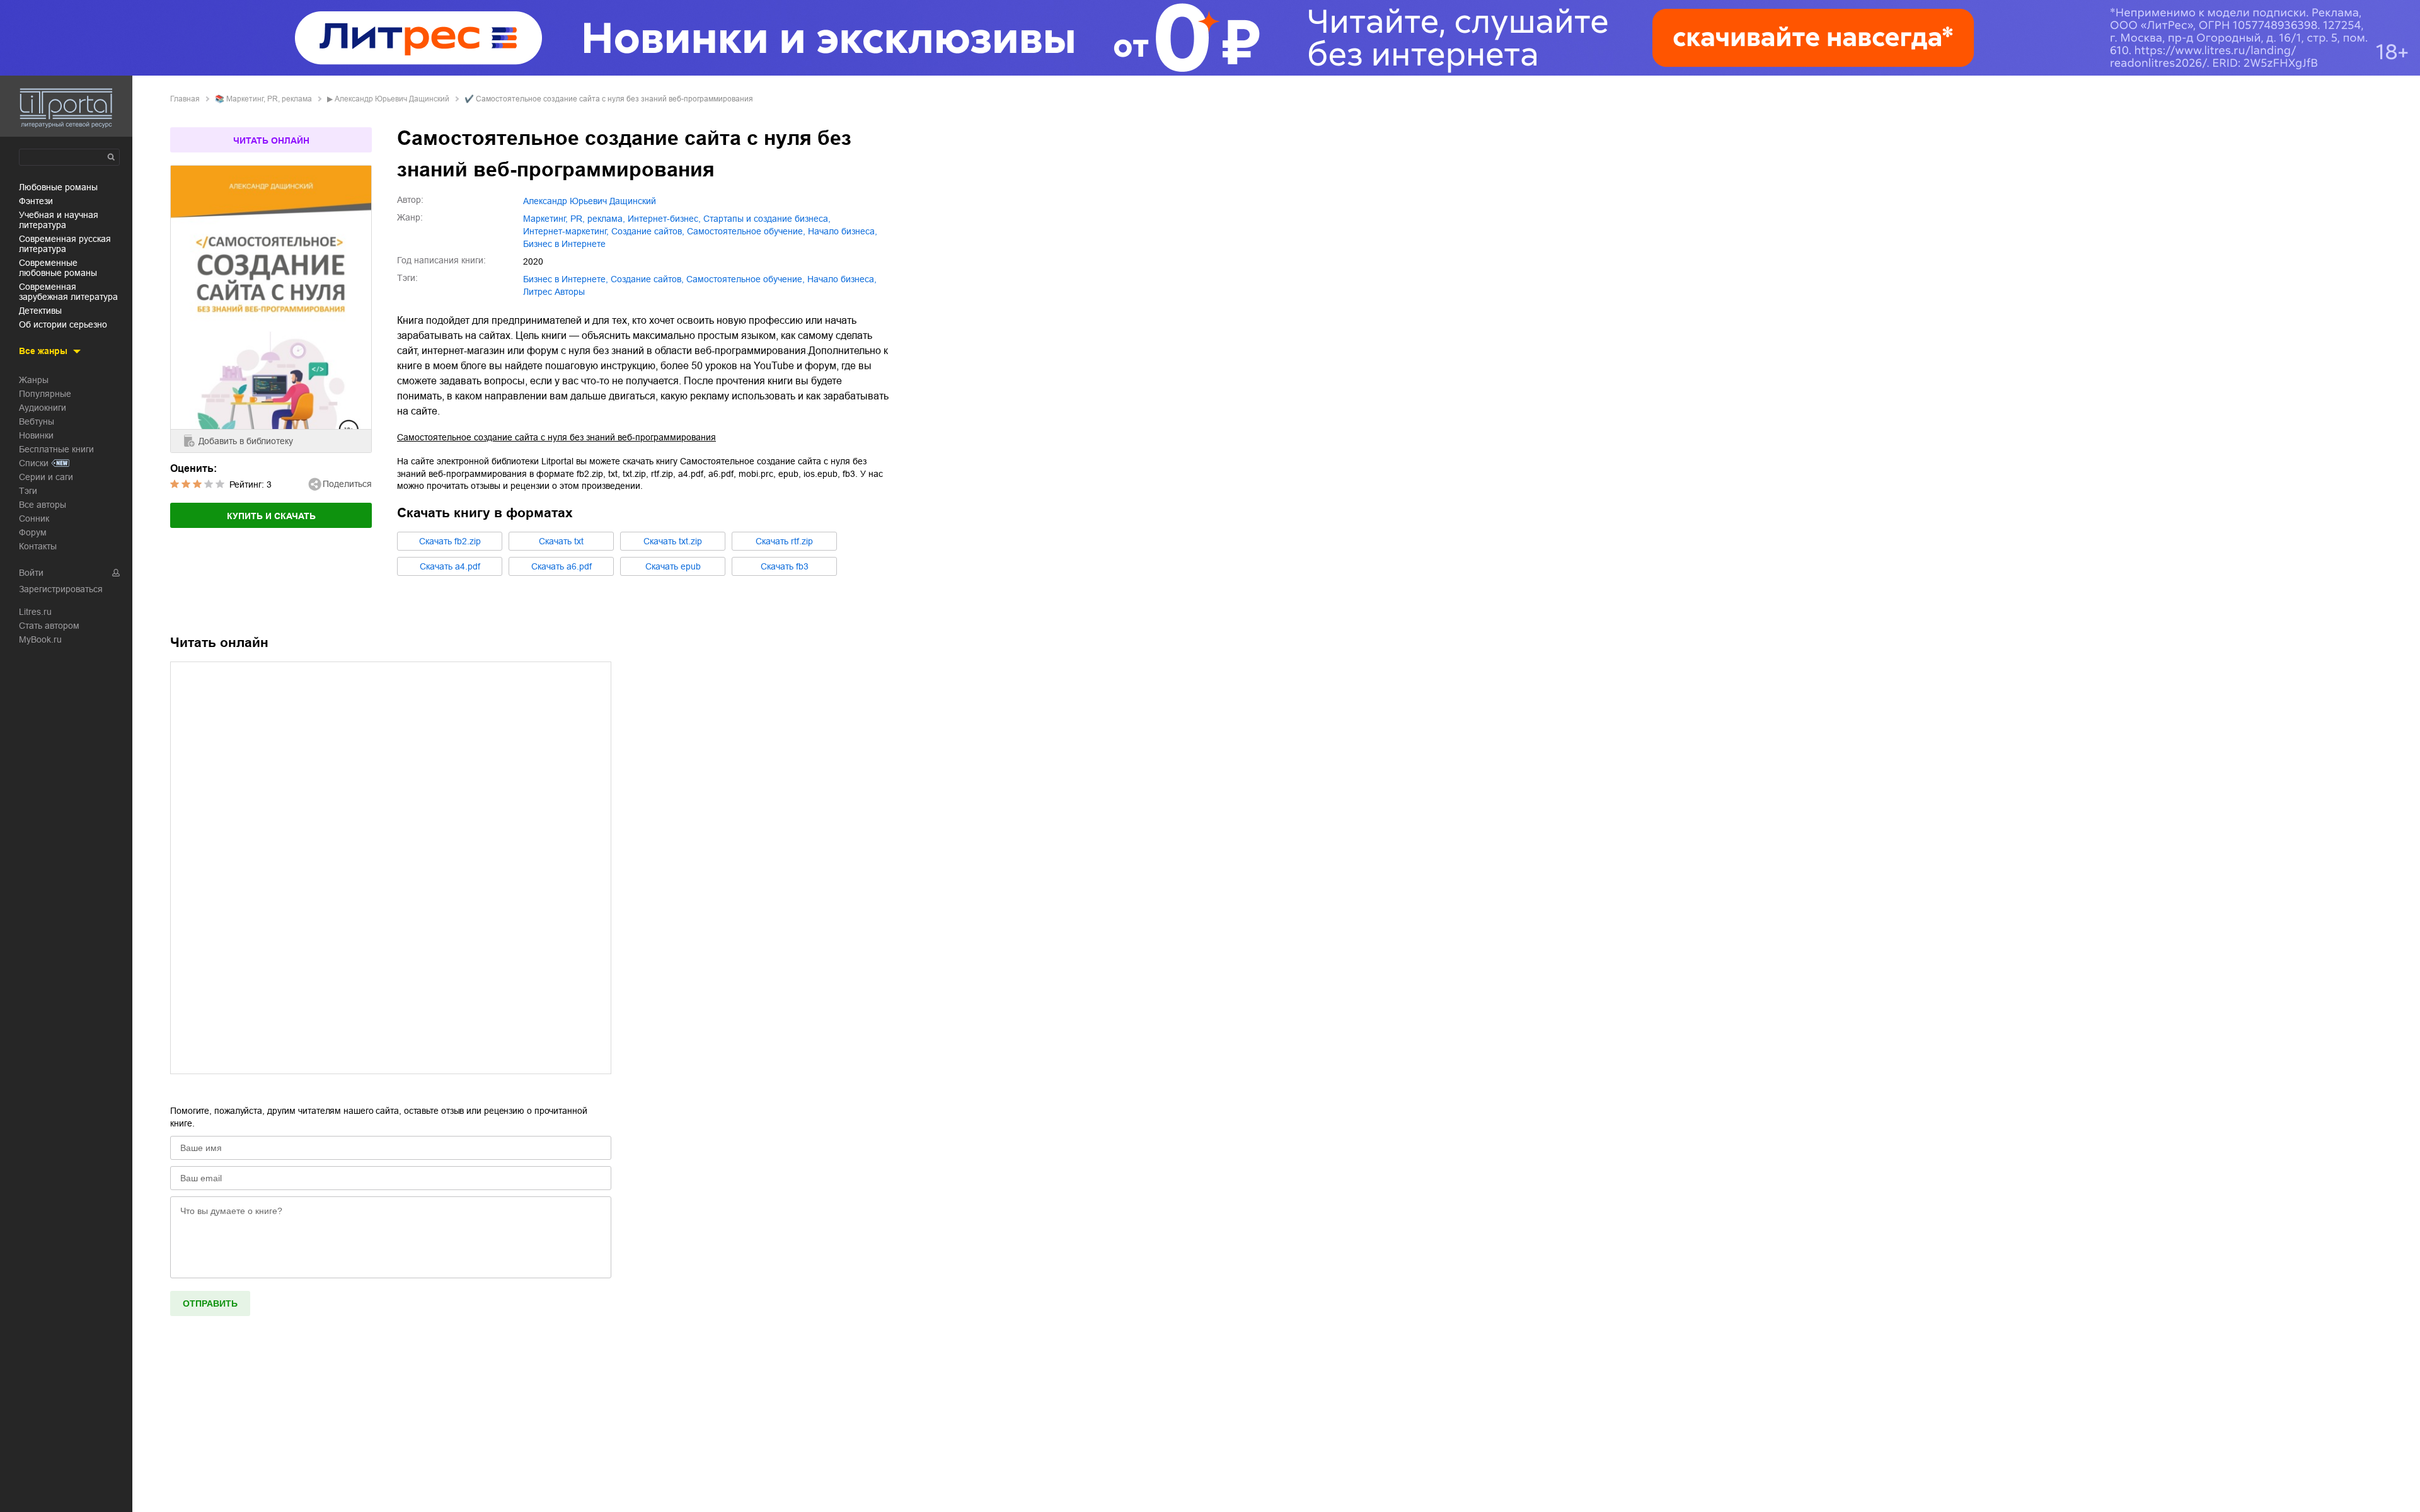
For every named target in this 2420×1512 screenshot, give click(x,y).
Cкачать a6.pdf (562, 566)
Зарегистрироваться (61, 589)
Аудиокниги (43, 408)
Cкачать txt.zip (673, 541)
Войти (31, 573)
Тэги (28, 491)
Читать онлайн (271, 140)
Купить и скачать (271, 516)
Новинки (36, 435)
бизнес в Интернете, (566, 279)
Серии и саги (46, 477)
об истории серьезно (63, 324)
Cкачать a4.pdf (450, 566)
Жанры (34, 380)
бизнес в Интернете (564, 244)
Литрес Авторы (554, 292)
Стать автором (49, 626)
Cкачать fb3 (785, 566)
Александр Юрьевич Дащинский (392, 99)
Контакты (38, 546)
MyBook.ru (40, 639)
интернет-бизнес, (664, 219)
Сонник (34, 518)
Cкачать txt (561, 541)
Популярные (45, 394)
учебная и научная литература (59, 220)
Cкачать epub (673, 566)
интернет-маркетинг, (566, 231)
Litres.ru (35, 612)
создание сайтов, (648, 231)
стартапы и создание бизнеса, (767, 219)
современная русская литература (65, 244)
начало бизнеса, (843, 231)
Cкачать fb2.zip (450, 541)
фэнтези (36, 201)
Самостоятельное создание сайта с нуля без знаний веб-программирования (556, 437)
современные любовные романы (58, 268)
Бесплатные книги (56, 449)
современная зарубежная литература (68, 292)
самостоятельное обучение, (746, 231)
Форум (33, 532)
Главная (185, 99)
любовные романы (58, 187)
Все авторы (43, 505)
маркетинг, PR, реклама (269, 99)
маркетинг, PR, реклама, (574, 219)
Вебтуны (37, 421)
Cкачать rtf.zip (784, 541)
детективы (40, 311)
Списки (34, 463)
